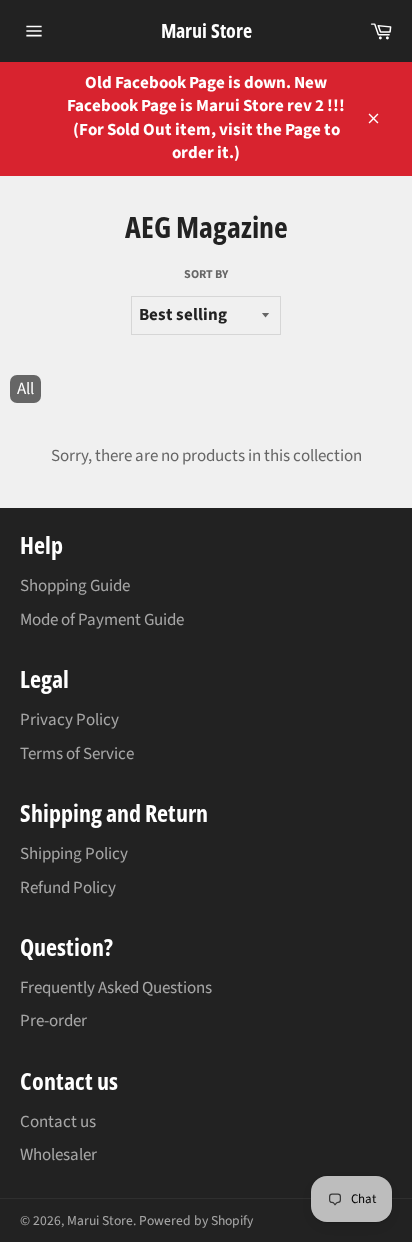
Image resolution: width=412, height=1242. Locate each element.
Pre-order (53, 1021)
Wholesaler (58, 1155)
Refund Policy (68, 888)
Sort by (206, 275)
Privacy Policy (69, 720)
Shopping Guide (75, 586)
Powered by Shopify (196, 1220)
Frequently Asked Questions (116, 988)
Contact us (58, 1122)
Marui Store (206, 30)
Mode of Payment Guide (102, 620)
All (25, 389)
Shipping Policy (74, 854)
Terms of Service (77, 754)
